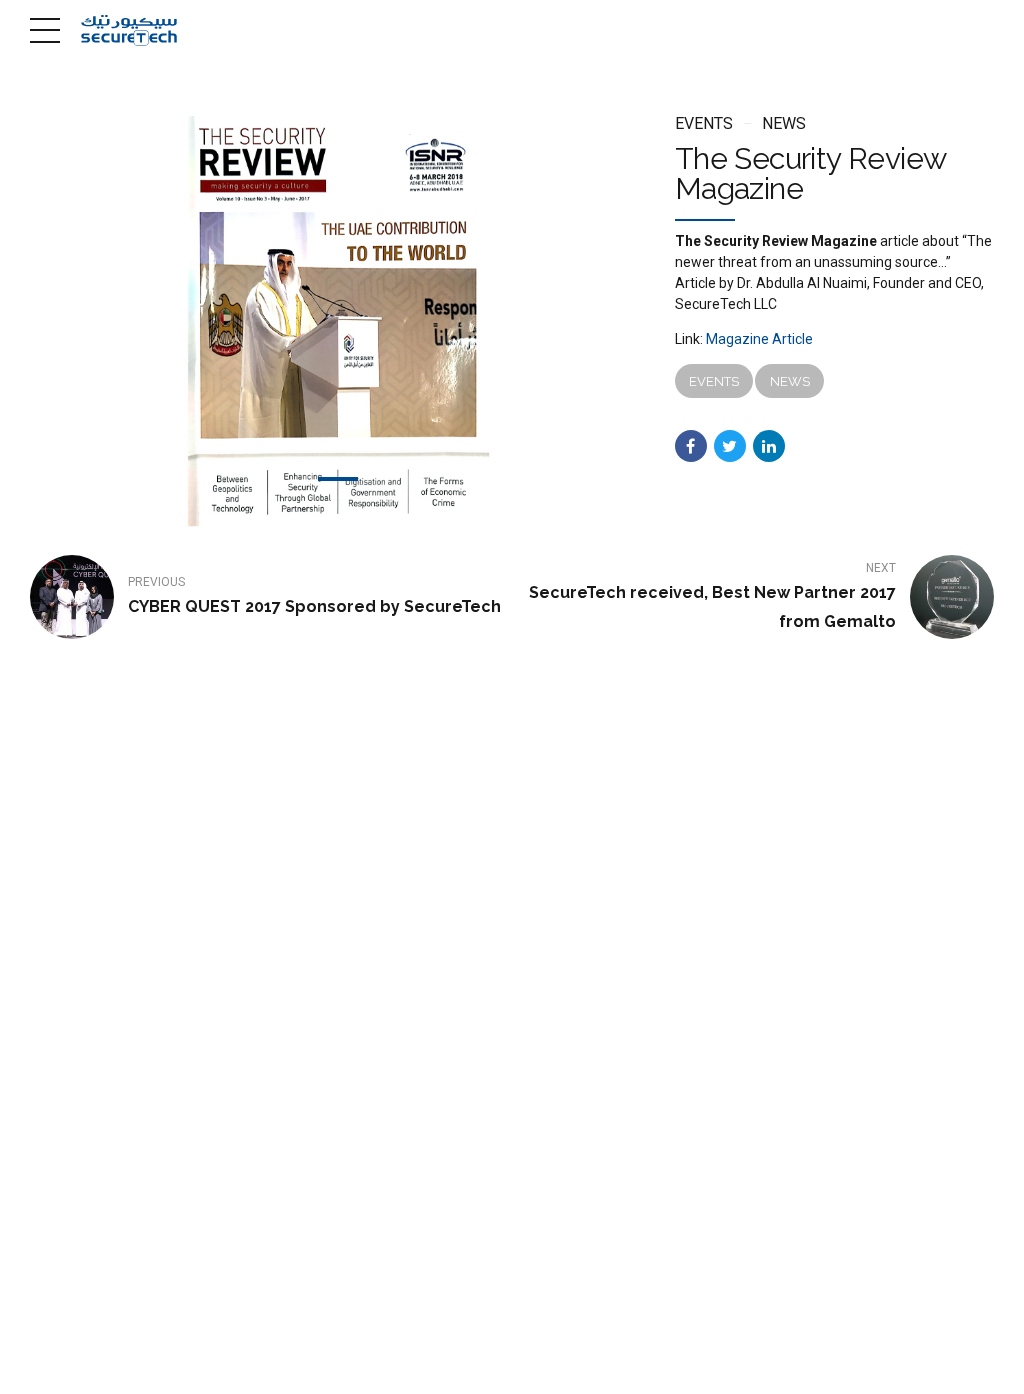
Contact (571, 1365)
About (432, 1365)
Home (374, 1365)
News (784, 123)
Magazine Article (759, 339)
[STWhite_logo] (105, 1212)
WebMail (643, 1365)
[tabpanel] (338, 321)
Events (704, 123)
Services (499, 1365)
